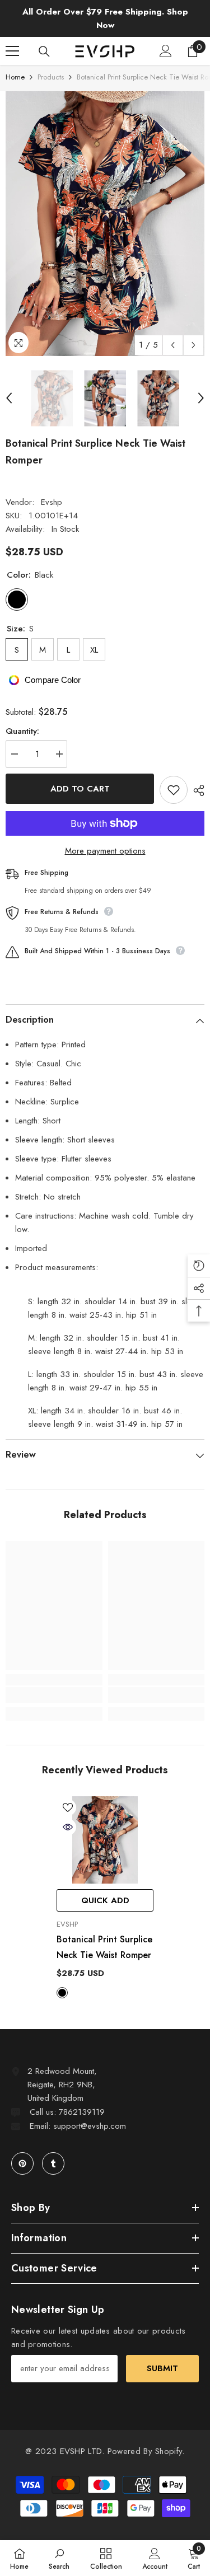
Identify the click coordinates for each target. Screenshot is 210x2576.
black (62, 1993)
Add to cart (80, 789)
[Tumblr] (53, 2163)
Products (51, 77)
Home (15, 77)
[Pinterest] (22, 2163)
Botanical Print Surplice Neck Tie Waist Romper (104, 1947)
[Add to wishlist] (174, 790)
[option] (105, 224)
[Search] (44, 51)
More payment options (105, 851)
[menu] (12, 51)
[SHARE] (196, 790)
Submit (162, 2368)
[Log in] (166, 51)
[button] (173, 345)
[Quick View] (68, 1827)
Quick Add (105, 1900)
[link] (54, 1695)
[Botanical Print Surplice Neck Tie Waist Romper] (105, 1840)
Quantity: (22, 731)
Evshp (52, 502)
